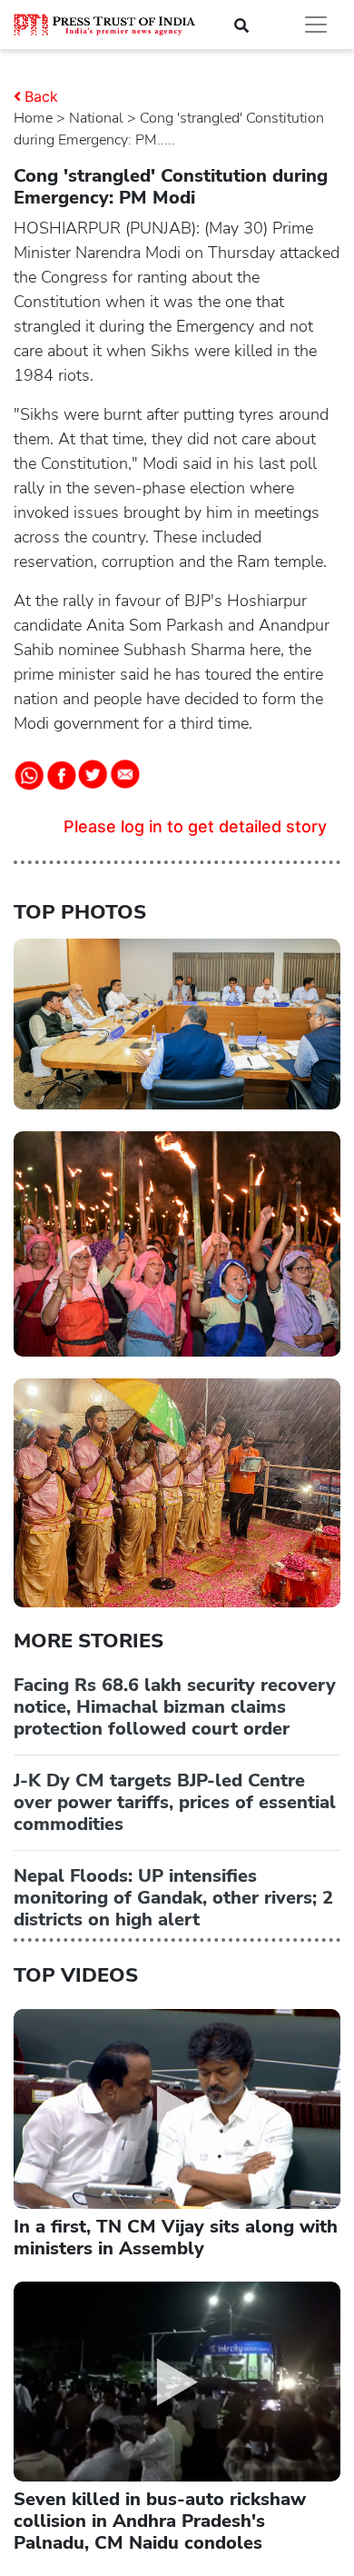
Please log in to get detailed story (195, 826)
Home (33, 118)
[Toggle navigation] (316, 25)
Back (41, 96)
